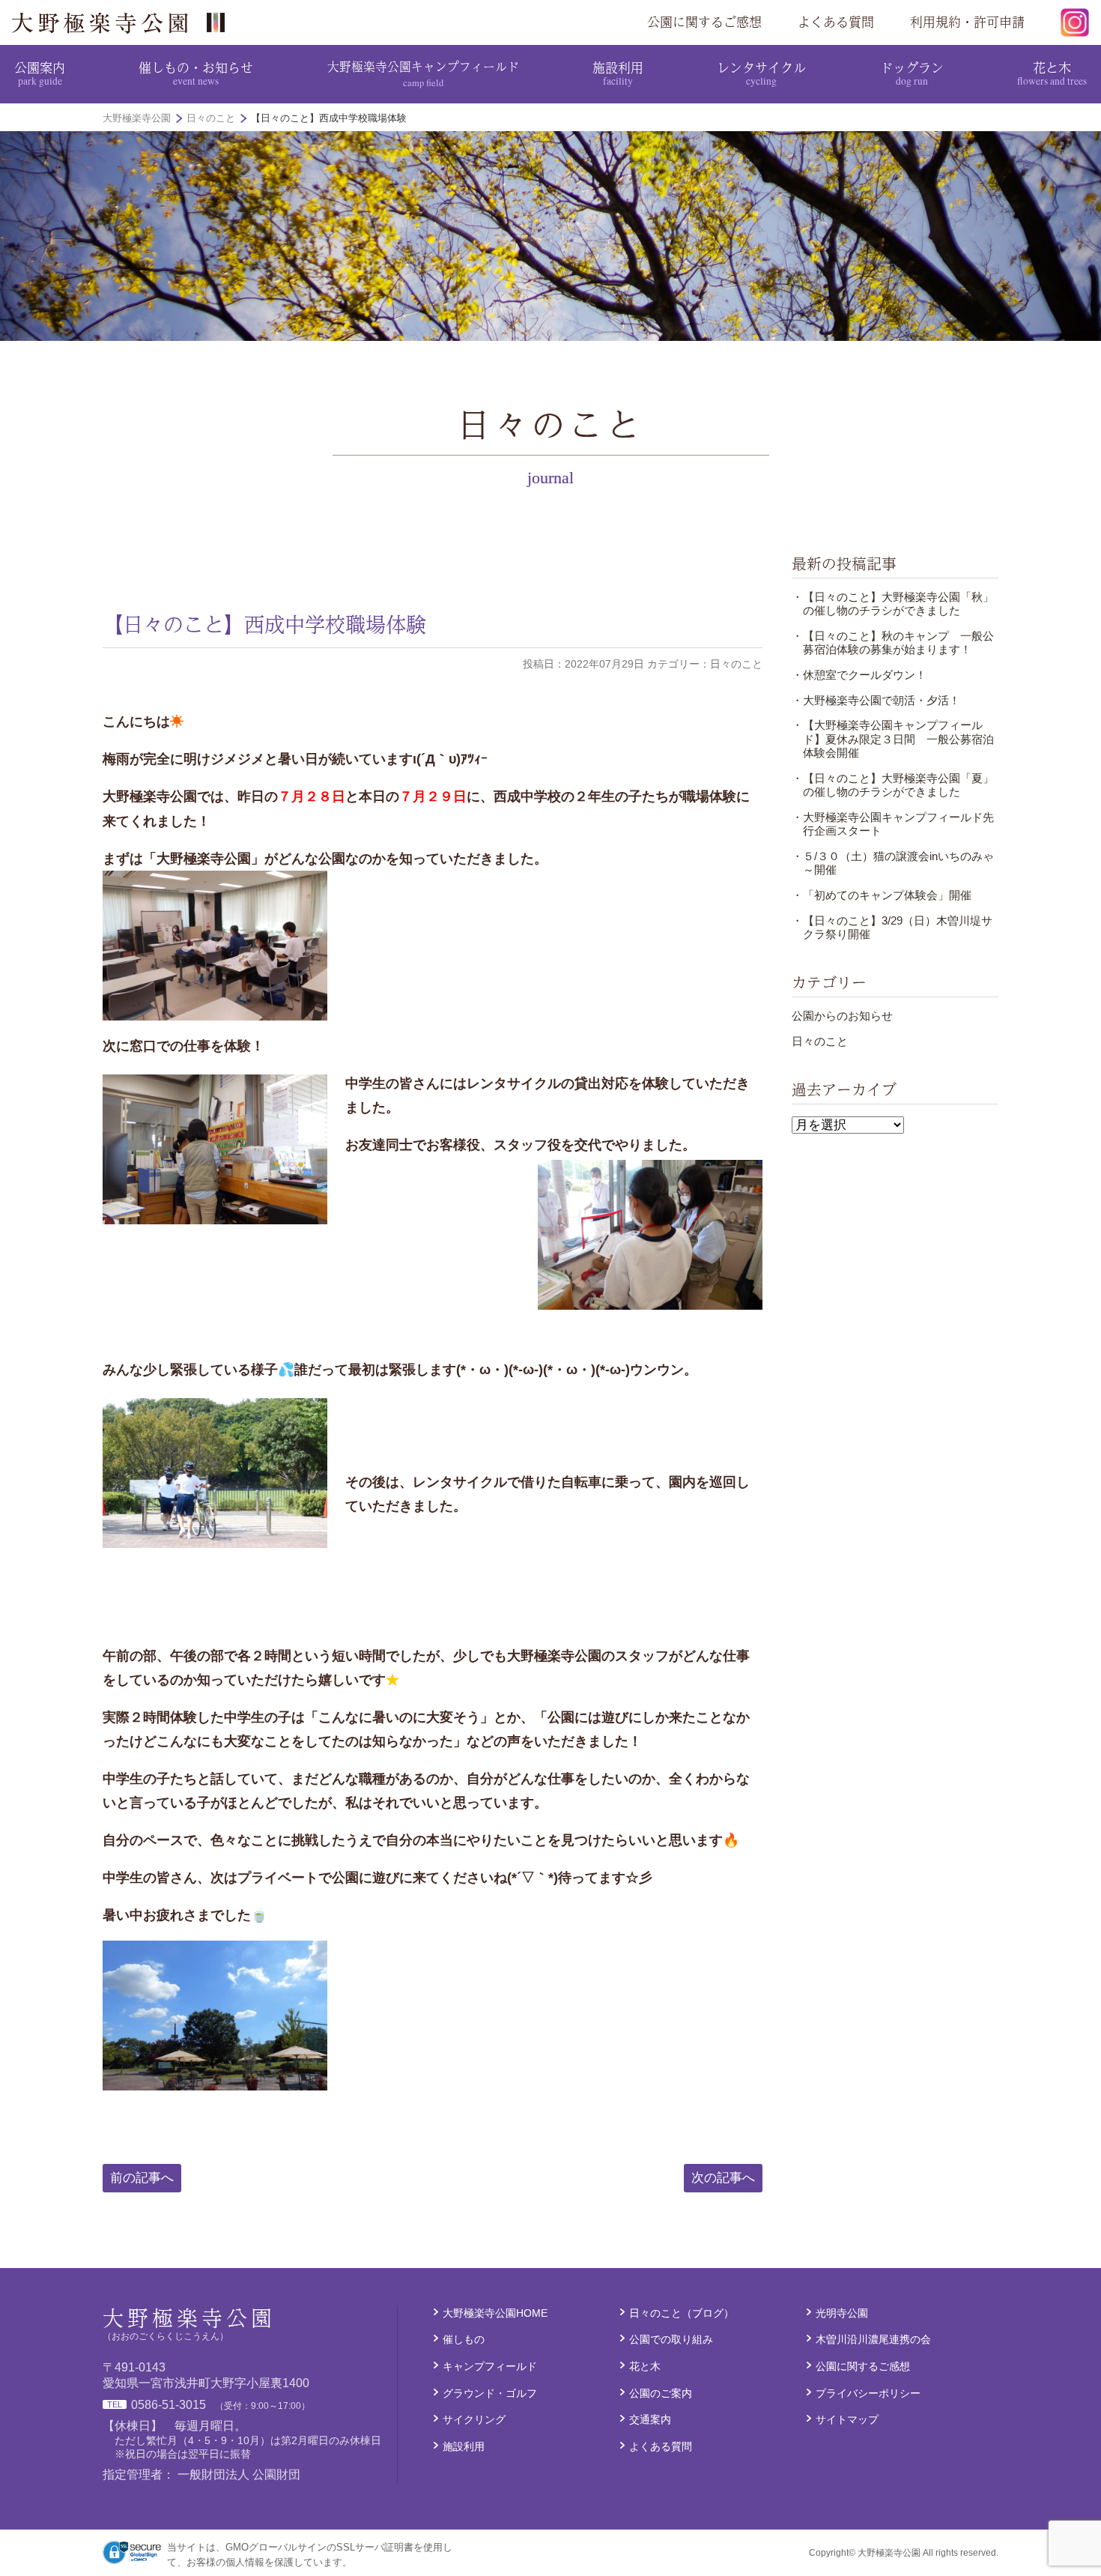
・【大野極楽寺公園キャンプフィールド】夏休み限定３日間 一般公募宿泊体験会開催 (893, 739)
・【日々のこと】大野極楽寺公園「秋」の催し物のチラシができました (893, 604)
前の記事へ (142, 2178)
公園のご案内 (661, 2393)
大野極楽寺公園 (124, 22)
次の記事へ (723, 2178)
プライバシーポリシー (868, 2393)
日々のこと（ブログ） (682, 2313)
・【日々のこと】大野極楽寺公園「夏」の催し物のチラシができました (893, 785)
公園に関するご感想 (704, 22)
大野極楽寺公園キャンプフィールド (423, 73)
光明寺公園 (842, 2313)
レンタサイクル (761, 73)
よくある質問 (836, 22)
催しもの (464, 2339)
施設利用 (618, 73)
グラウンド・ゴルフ (490, 2393)
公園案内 (40, 73)
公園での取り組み (671, 2339)
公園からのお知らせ (842, 1016)
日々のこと (820, 1041)
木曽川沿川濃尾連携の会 (873, 2339)
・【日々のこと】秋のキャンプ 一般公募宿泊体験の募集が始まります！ (893, 643)
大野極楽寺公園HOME (495, 2313)
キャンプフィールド (490, 2366)
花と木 (1052, 73)
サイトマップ (847, 2419)
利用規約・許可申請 (967, 22)
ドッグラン (912, 73)
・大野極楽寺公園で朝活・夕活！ (876, 700)
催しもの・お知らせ (196, 73)
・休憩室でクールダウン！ (859, 675)
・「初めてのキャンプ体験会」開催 (882, 895)
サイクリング (474, 2419)
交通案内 (650, 2419)
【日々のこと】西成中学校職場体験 (264, 624)
